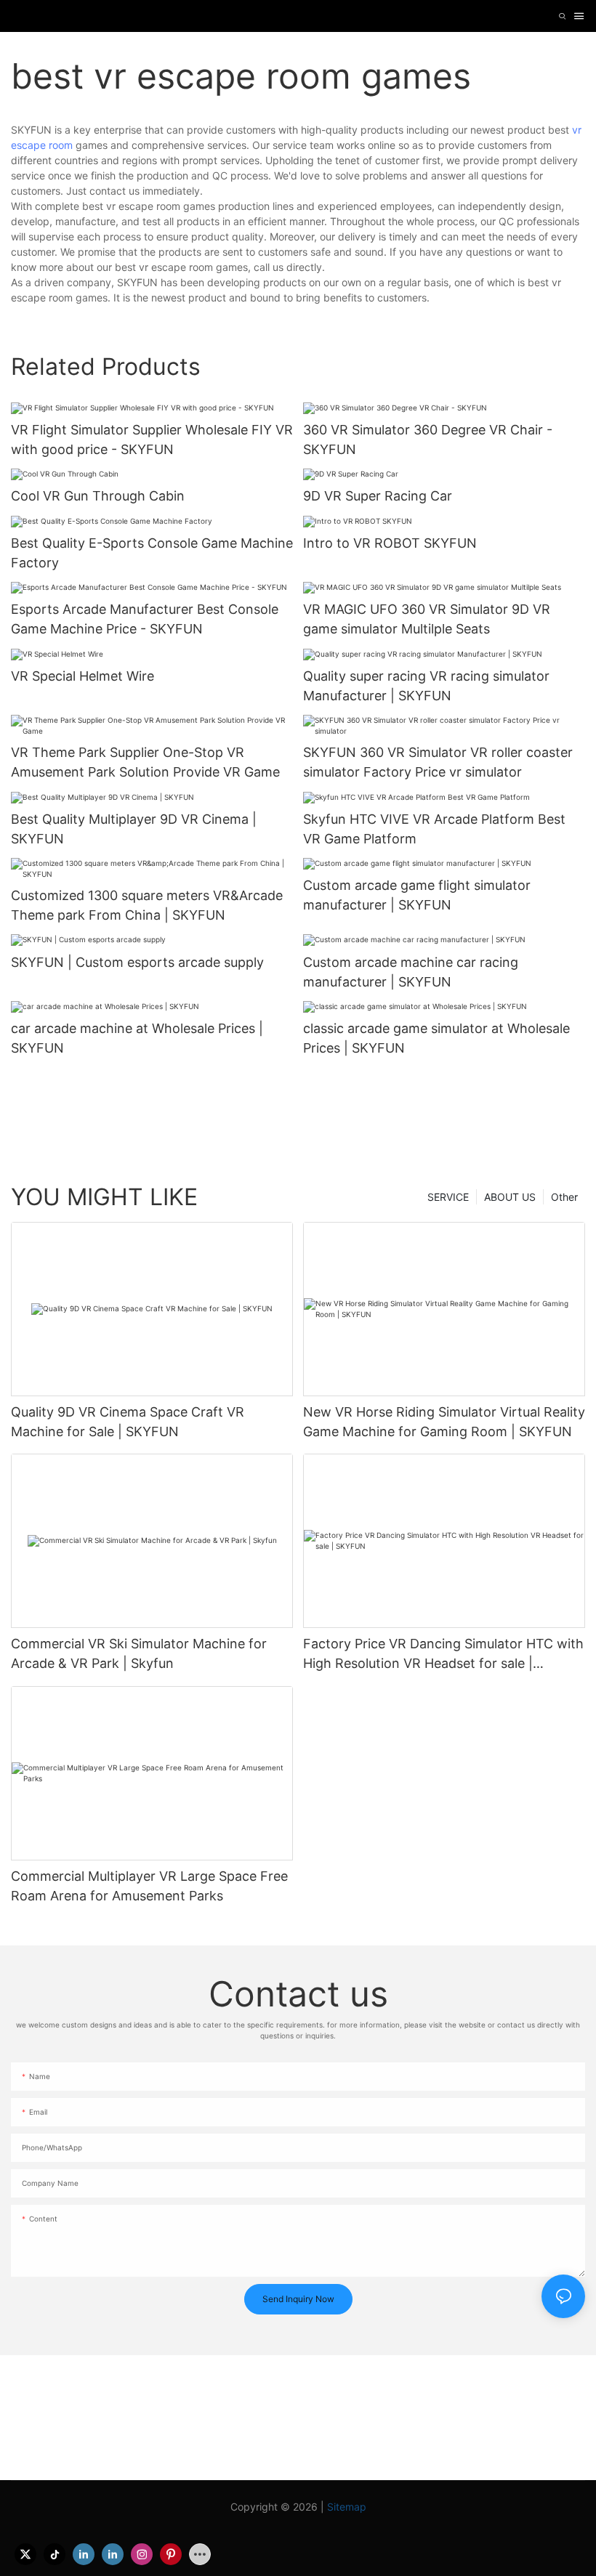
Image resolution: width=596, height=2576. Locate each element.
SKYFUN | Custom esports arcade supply (137, 962)
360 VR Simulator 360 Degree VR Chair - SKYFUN (428, 440)
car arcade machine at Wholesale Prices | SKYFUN (137, 1038)
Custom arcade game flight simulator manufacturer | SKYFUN (417, 895)
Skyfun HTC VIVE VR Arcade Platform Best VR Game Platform (434, 829)
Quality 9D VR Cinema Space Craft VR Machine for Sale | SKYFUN (128, 1422)
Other (564, 1197)
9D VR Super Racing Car (378, 496)
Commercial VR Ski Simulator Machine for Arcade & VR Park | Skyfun (139, 1653)
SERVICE (448, 1197)
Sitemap (347, 2507)
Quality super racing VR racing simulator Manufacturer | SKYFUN (426, 686)
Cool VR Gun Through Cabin (98, 496)
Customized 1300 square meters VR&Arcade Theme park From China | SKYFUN (147, 905)
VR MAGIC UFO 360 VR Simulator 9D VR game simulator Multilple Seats (427, 619)
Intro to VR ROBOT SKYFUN (390, 543)
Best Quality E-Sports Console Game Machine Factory (152, 553)
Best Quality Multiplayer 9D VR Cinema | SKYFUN (134, 829)
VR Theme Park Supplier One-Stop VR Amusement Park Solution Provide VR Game (145, 762)
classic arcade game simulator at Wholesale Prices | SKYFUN (436, 1038)
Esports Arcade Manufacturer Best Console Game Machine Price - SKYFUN (145, 619)
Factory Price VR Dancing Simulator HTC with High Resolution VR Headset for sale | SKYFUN (443, 1654)
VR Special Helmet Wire (82, 676)
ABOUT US (510, 1197)
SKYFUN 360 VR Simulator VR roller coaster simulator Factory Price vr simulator (438, 762)
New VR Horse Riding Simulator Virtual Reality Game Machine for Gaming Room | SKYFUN (444, 1422)
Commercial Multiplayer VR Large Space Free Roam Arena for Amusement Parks (149, 1886)
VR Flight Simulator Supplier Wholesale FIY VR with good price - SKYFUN (152, 440)
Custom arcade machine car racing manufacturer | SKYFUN (411, 972)
